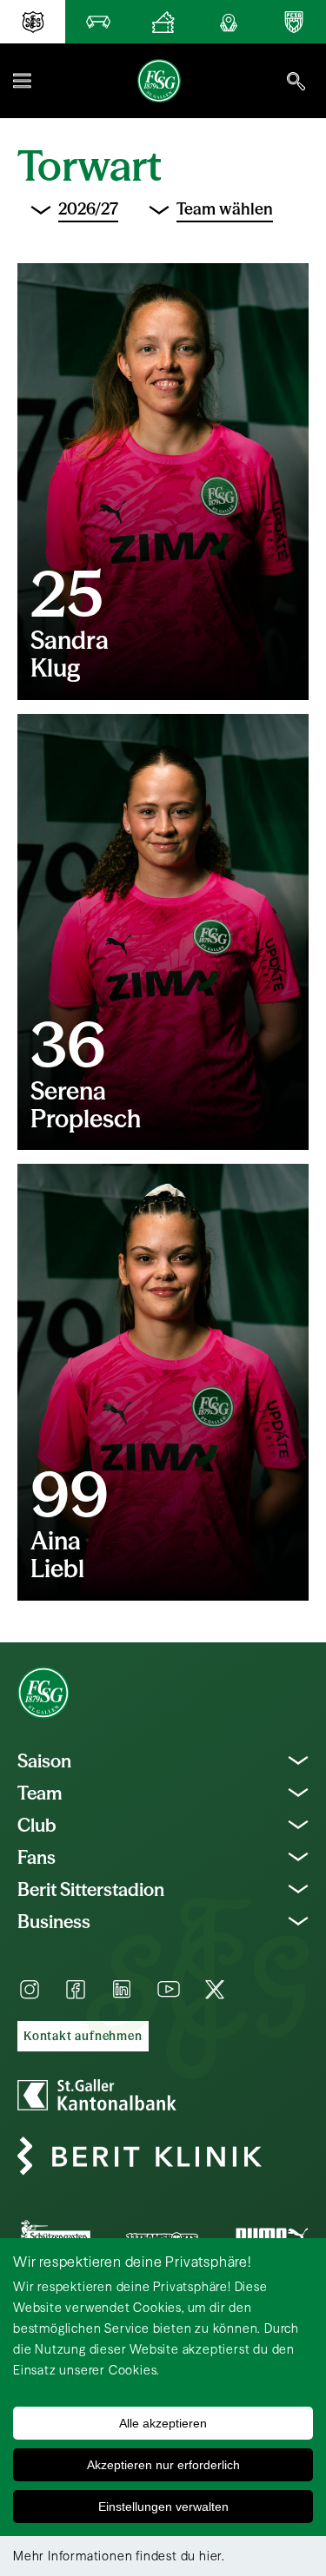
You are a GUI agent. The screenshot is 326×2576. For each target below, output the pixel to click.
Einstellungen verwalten (163, 2507)
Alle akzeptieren (163, 2423)
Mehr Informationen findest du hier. (119, 2556)
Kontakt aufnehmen (83, 2036)
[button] (22, 81)
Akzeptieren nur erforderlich (163, 2465)
